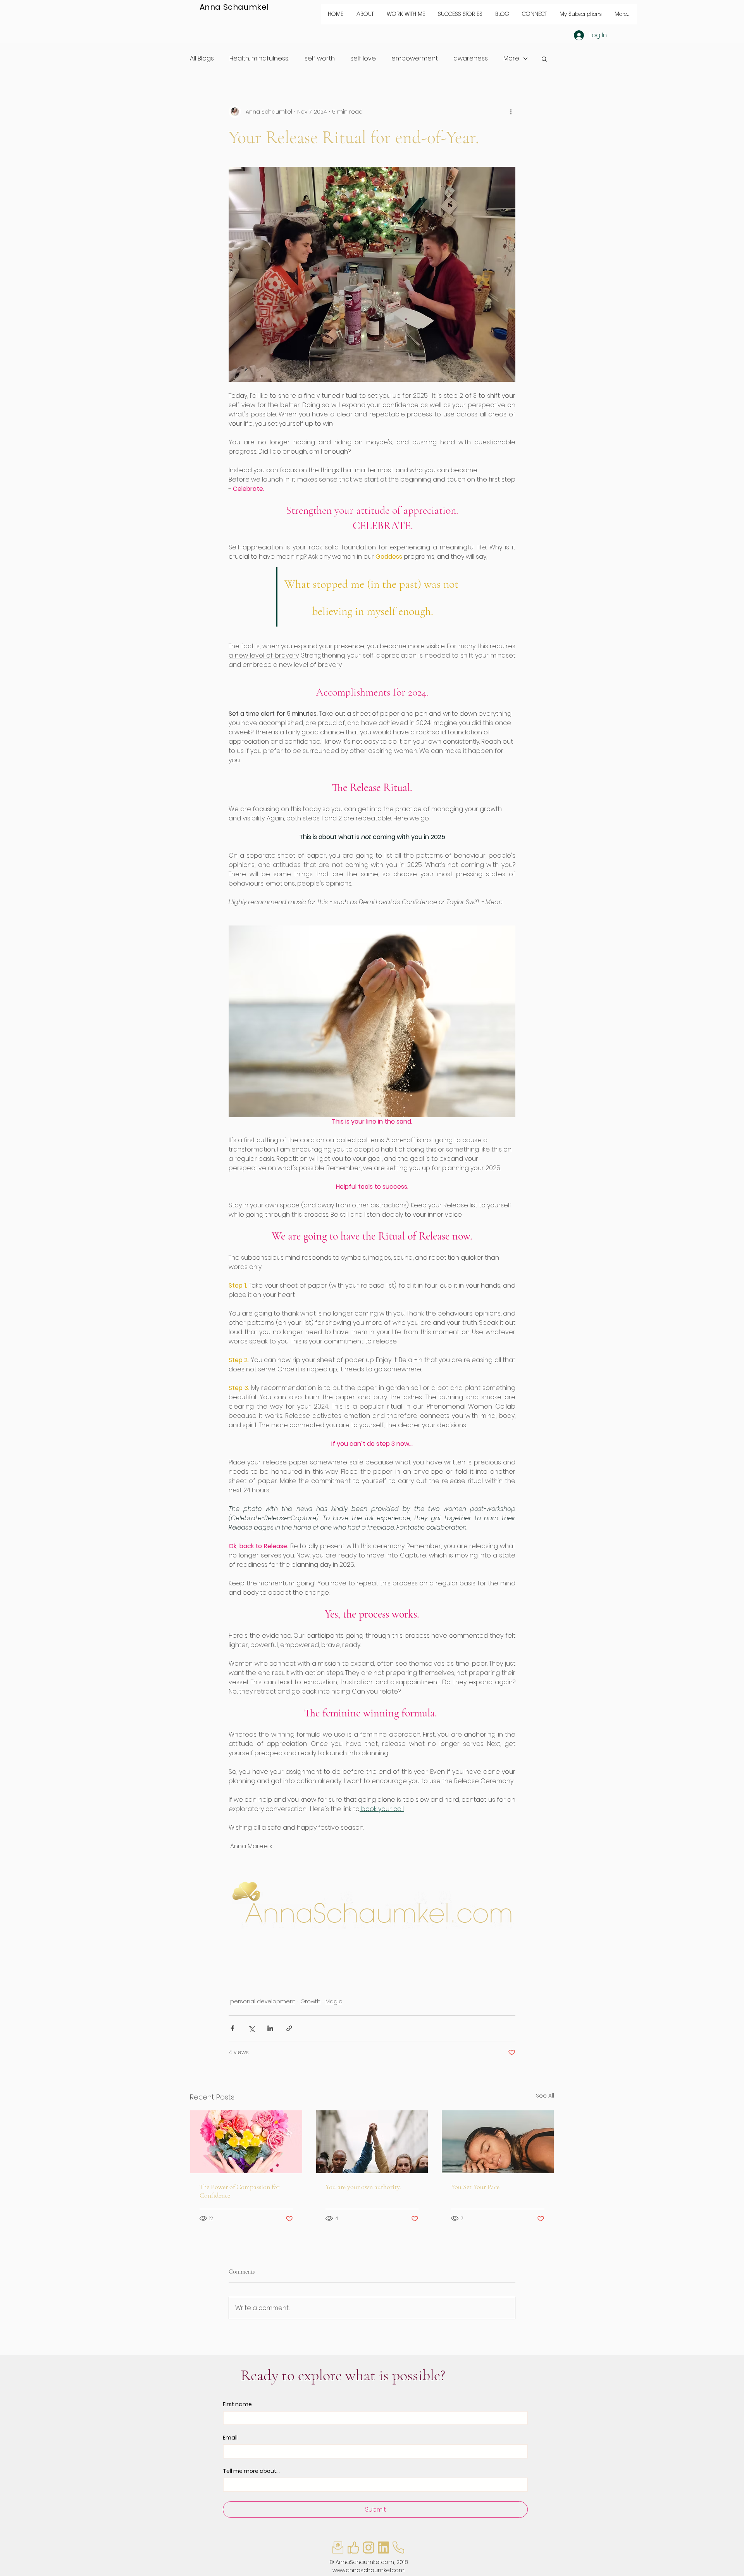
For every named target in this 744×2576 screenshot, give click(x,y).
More (511, 58)
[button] (406, 14)
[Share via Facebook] (232, 2028)
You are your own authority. (363, 2187)
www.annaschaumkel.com (369, 2570)
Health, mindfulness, (259, 58)
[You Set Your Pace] (498, 2142)
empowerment (415, 58)
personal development (263, 2001)
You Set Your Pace (475, 2187)
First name (237, 2404)
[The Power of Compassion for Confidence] (246, 2142)
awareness (471, 58)
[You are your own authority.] (372, 2142)
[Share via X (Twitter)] (251, 2028)
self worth (320, 58)
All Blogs (202, 58)
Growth (310, 2001)
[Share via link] (289, 2028)
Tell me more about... (251, 2471)
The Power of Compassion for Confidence (239, 2191)
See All (545, 2096)
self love (363, 58)
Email (230, 2438)
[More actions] (511, 112)
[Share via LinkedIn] (270, 2028)
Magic (334, 2001)
